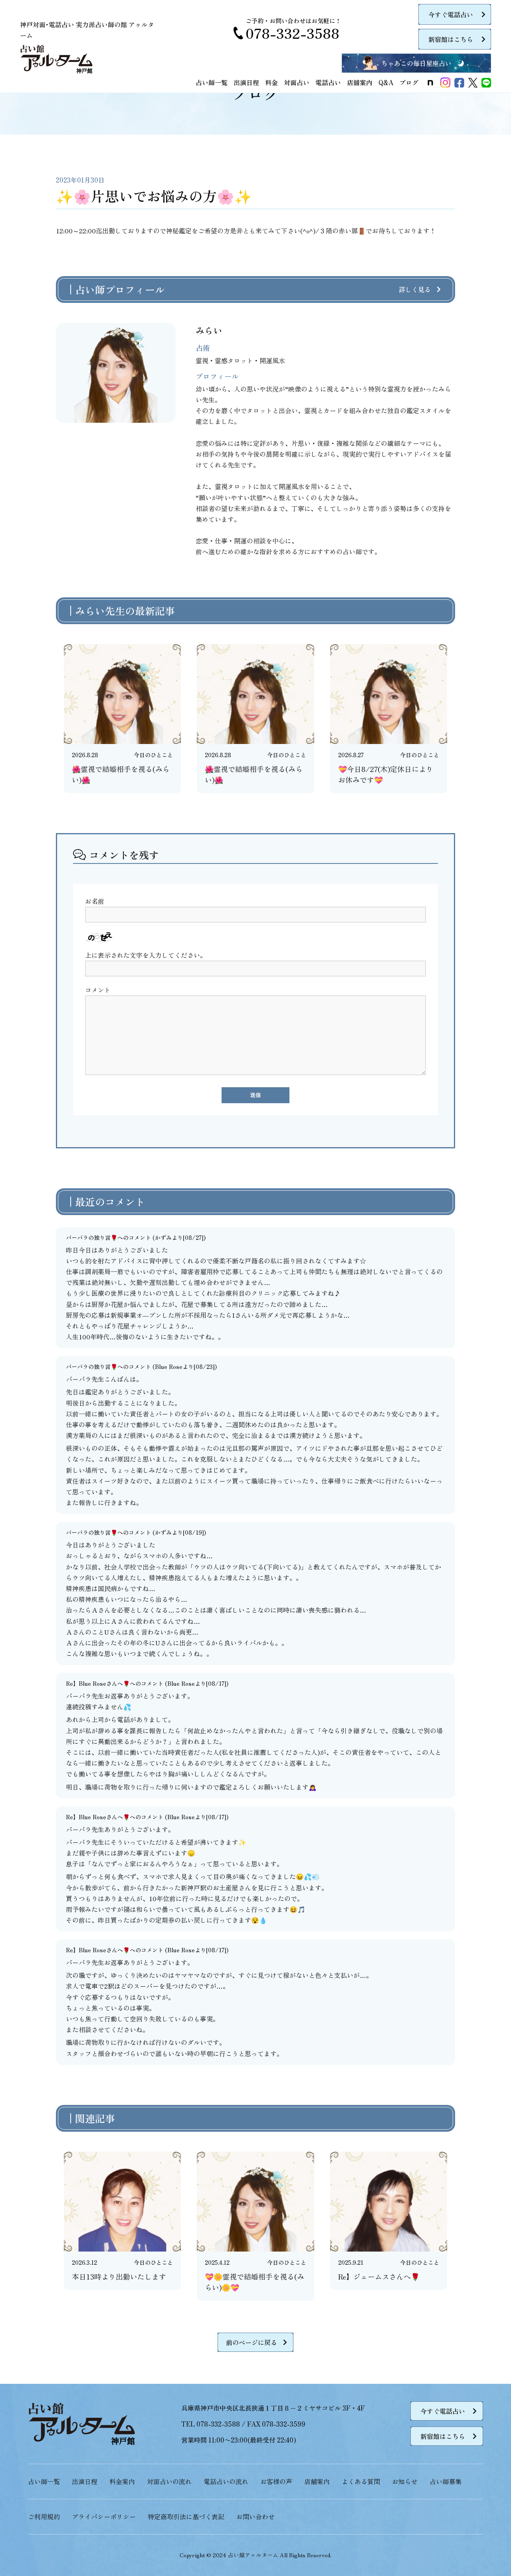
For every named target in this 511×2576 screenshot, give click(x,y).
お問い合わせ (255, 2516)
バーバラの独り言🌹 (92, 1237)
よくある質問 (361, 2481)
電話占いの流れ (226, 2481)
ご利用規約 (44, 2516)
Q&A (386, 82)
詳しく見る (415, 289)
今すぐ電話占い (451, 14)
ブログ (409, 82)
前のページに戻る (252, 2342)
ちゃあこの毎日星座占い (416, 63)
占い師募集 (446, 2481)
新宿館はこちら (451, 39)
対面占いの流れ (169, 2481)
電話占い (328, 82)
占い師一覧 (212, 82)
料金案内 (122, 2481)
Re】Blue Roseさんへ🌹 (98, 1683)
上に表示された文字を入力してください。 (146, 955)
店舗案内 (360, 82)
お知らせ (405, 2481)
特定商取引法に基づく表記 (186, 2516)
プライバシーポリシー (104, 2516)
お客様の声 (276, 2481)
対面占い (297, 82)
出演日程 (246, 82)
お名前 (95, 901)
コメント (98, 990)
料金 (271, 82)
